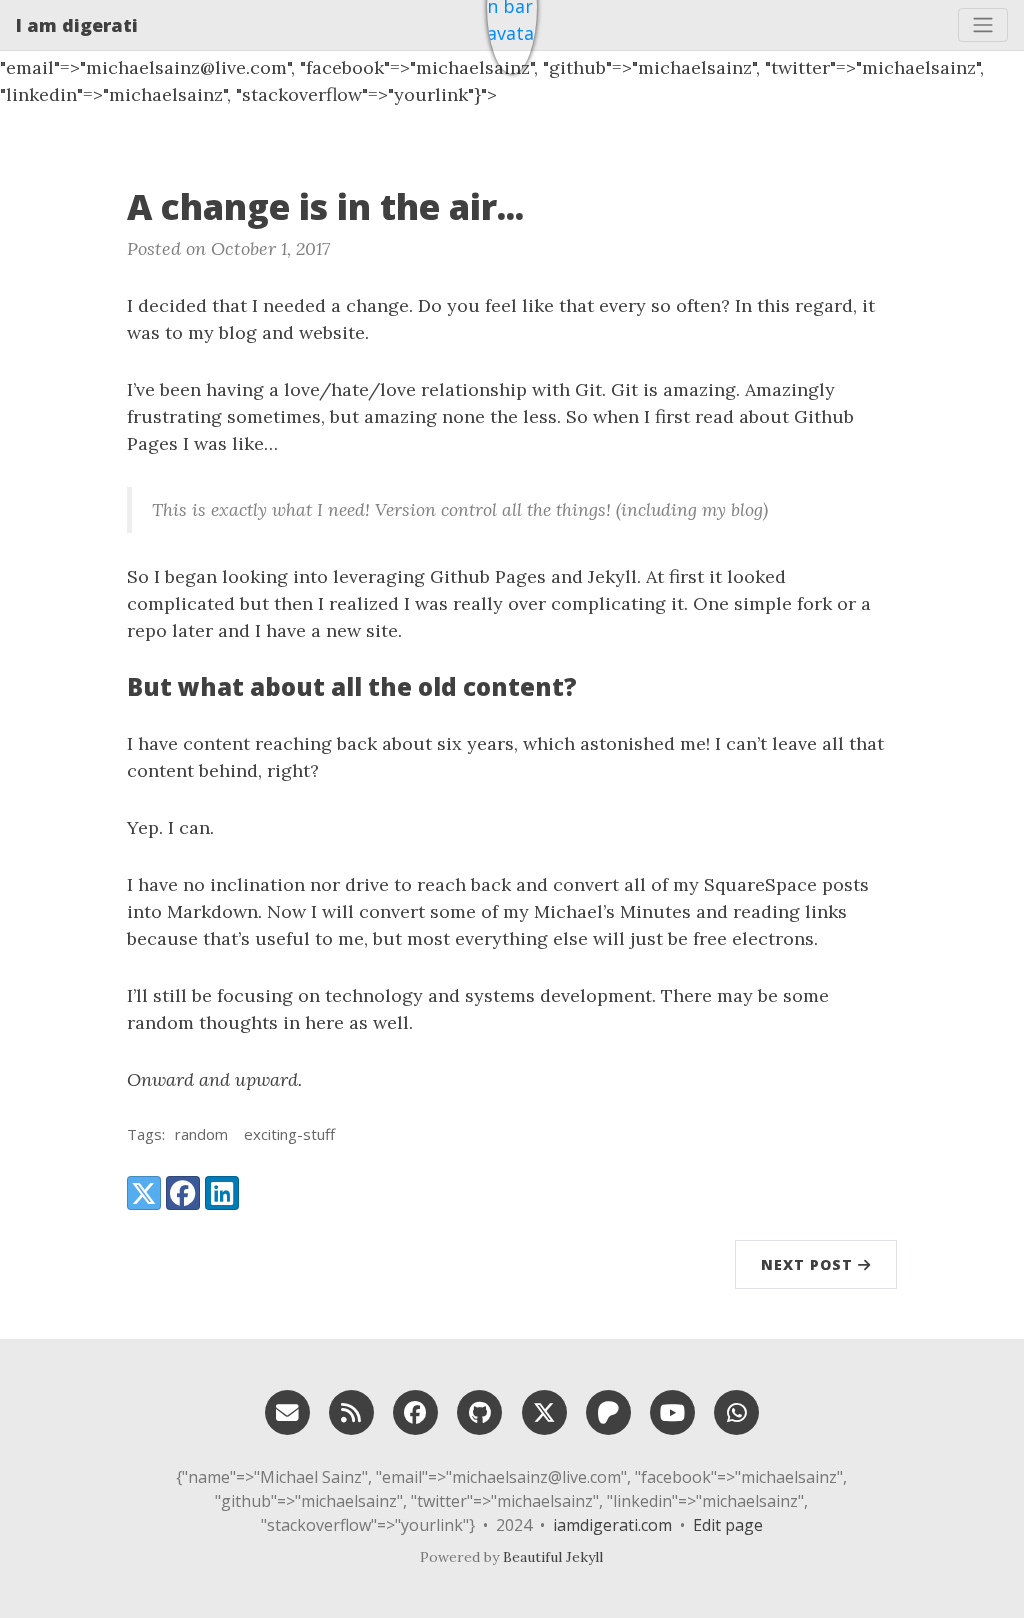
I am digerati (77, 25)
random (201, 1134)
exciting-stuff (289, 1134)
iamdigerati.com (612, 1525)
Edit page (728, 1525)
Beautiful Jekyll (553, 1557)
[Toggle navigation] (983, 25)
